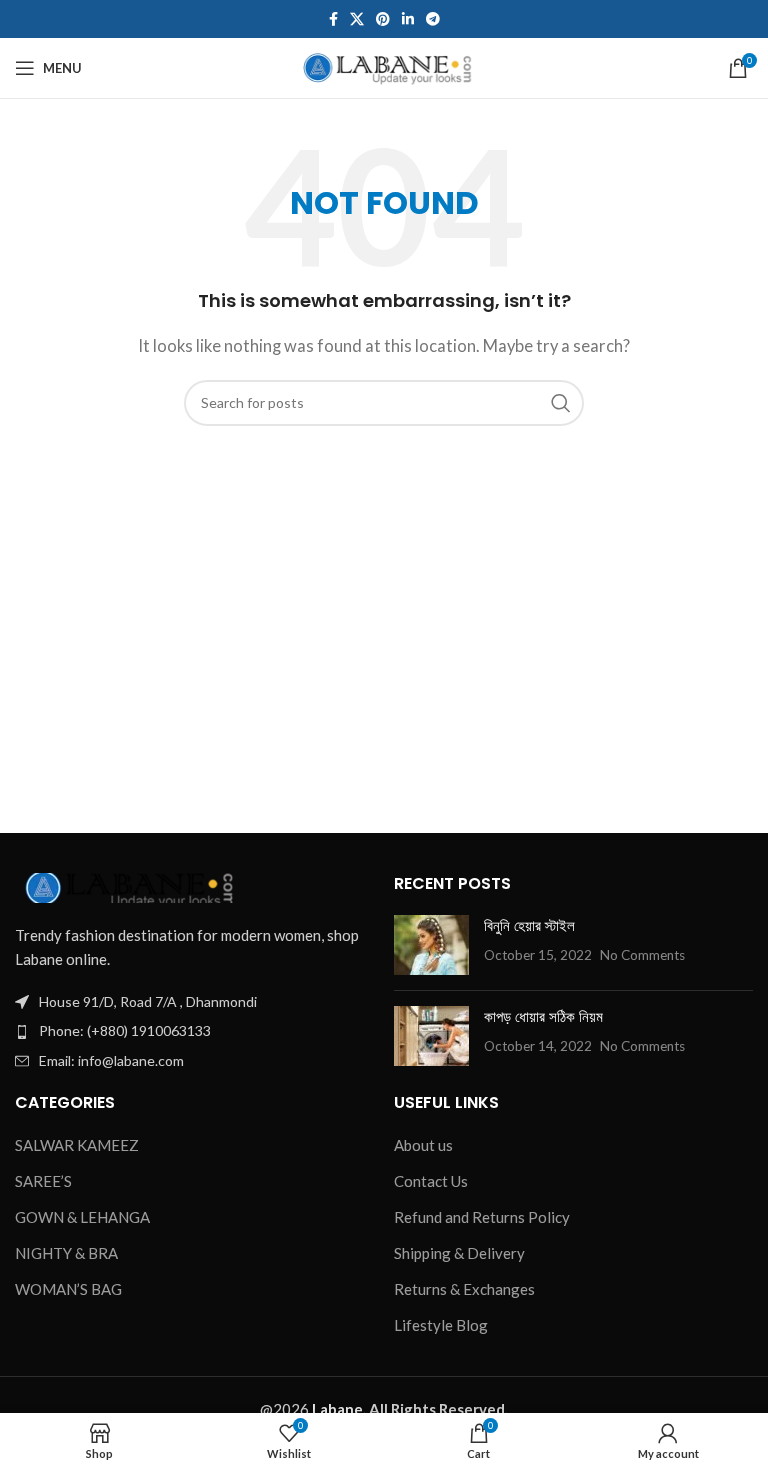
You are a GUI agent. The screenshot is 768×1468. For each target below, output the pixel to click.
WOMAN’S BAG (68, 1289)
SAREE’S (43, 1181)
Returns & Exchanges (464, 1289)
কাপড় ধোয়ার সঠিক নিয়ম (543, 1016)
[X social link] (357, 19)
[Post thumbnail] (431, 945)
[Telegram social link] (433, 19)
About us (423, 1145)
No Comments (642, 955)
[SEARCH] (561, 403)
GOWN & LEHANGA (82, 1217)
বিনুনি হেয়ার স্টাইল (529, 925)
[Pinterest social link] (383, 19)
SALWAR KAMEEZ (77, 1145)
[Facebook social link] (333, 19)
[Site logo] (384, 66)
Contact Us (431, 1181)
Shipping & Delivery (459, 1253)
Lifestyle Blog (441, 1325)
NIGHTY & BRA (66, 1253)
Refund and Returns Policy (482, 1217)
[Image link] (125, 886)
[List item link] (194, 1031)
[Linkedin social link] (408, 19)
